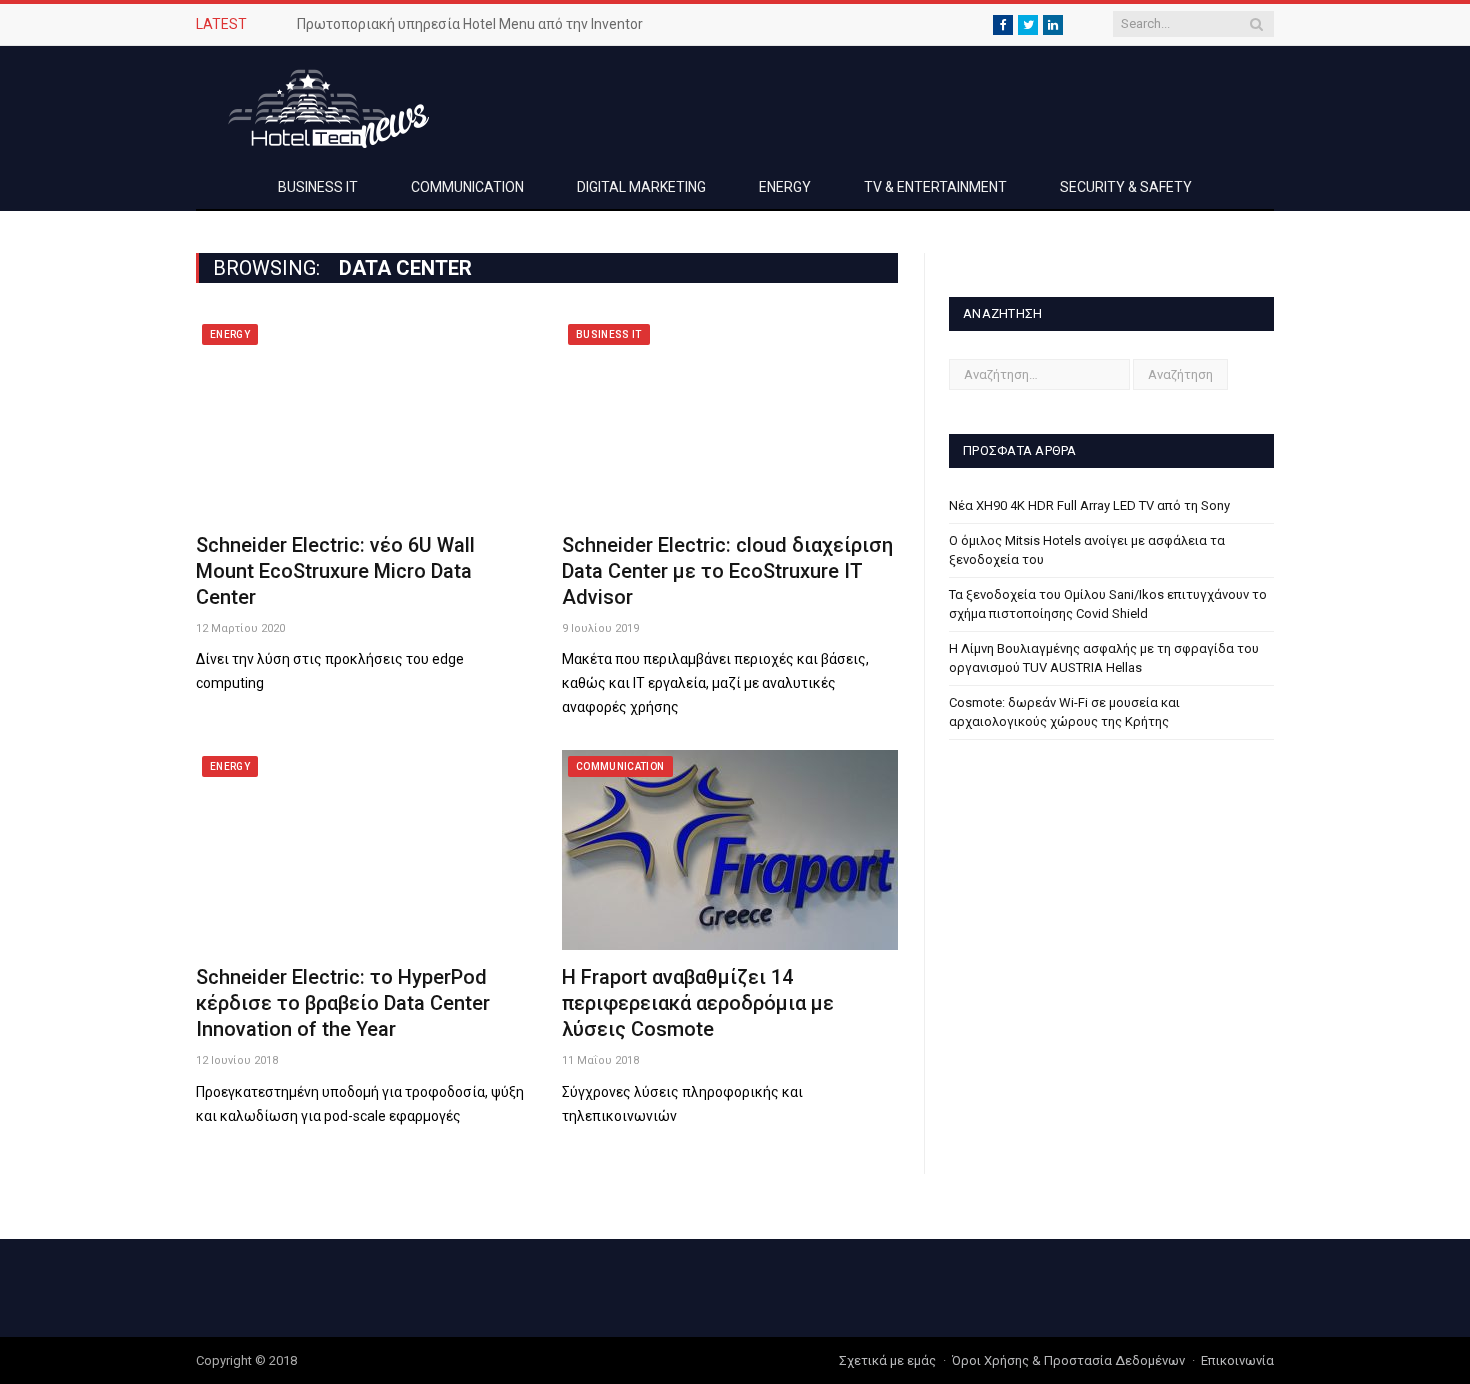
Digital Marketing (641, 187)
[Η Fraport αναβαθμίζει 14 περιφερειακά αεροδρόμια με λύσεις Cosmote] (730, 850)
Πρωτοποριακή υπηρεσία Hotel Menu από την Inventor (470, 24)
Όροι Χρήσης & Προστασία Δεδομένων (1068, 1360)
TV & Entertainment (935, 187)
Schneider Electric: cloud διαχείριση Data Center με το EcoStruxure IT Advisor (727, 571)
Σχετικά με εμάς (887, 1360)
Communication (467, 187)
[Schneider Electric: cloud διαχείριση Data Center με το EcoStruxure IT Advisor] (730, 418)
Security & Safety (1126, 187)
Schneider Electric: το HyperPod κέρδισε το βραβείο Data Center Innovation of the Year (343, 1003)
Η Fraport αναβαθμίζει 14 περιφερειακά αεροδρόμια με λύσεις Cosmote (698, 1003)
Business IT (318, 187)
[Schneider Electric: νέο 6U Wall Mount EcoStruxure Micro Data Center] (364, 418)
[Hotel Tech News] (321, 105)
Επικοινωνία (1237, 1360)
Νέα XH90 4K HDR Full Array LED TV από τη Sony (1089, 505)
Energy (785, 187)
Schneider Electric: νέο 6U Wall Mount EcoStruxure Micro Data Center (335, 571)
